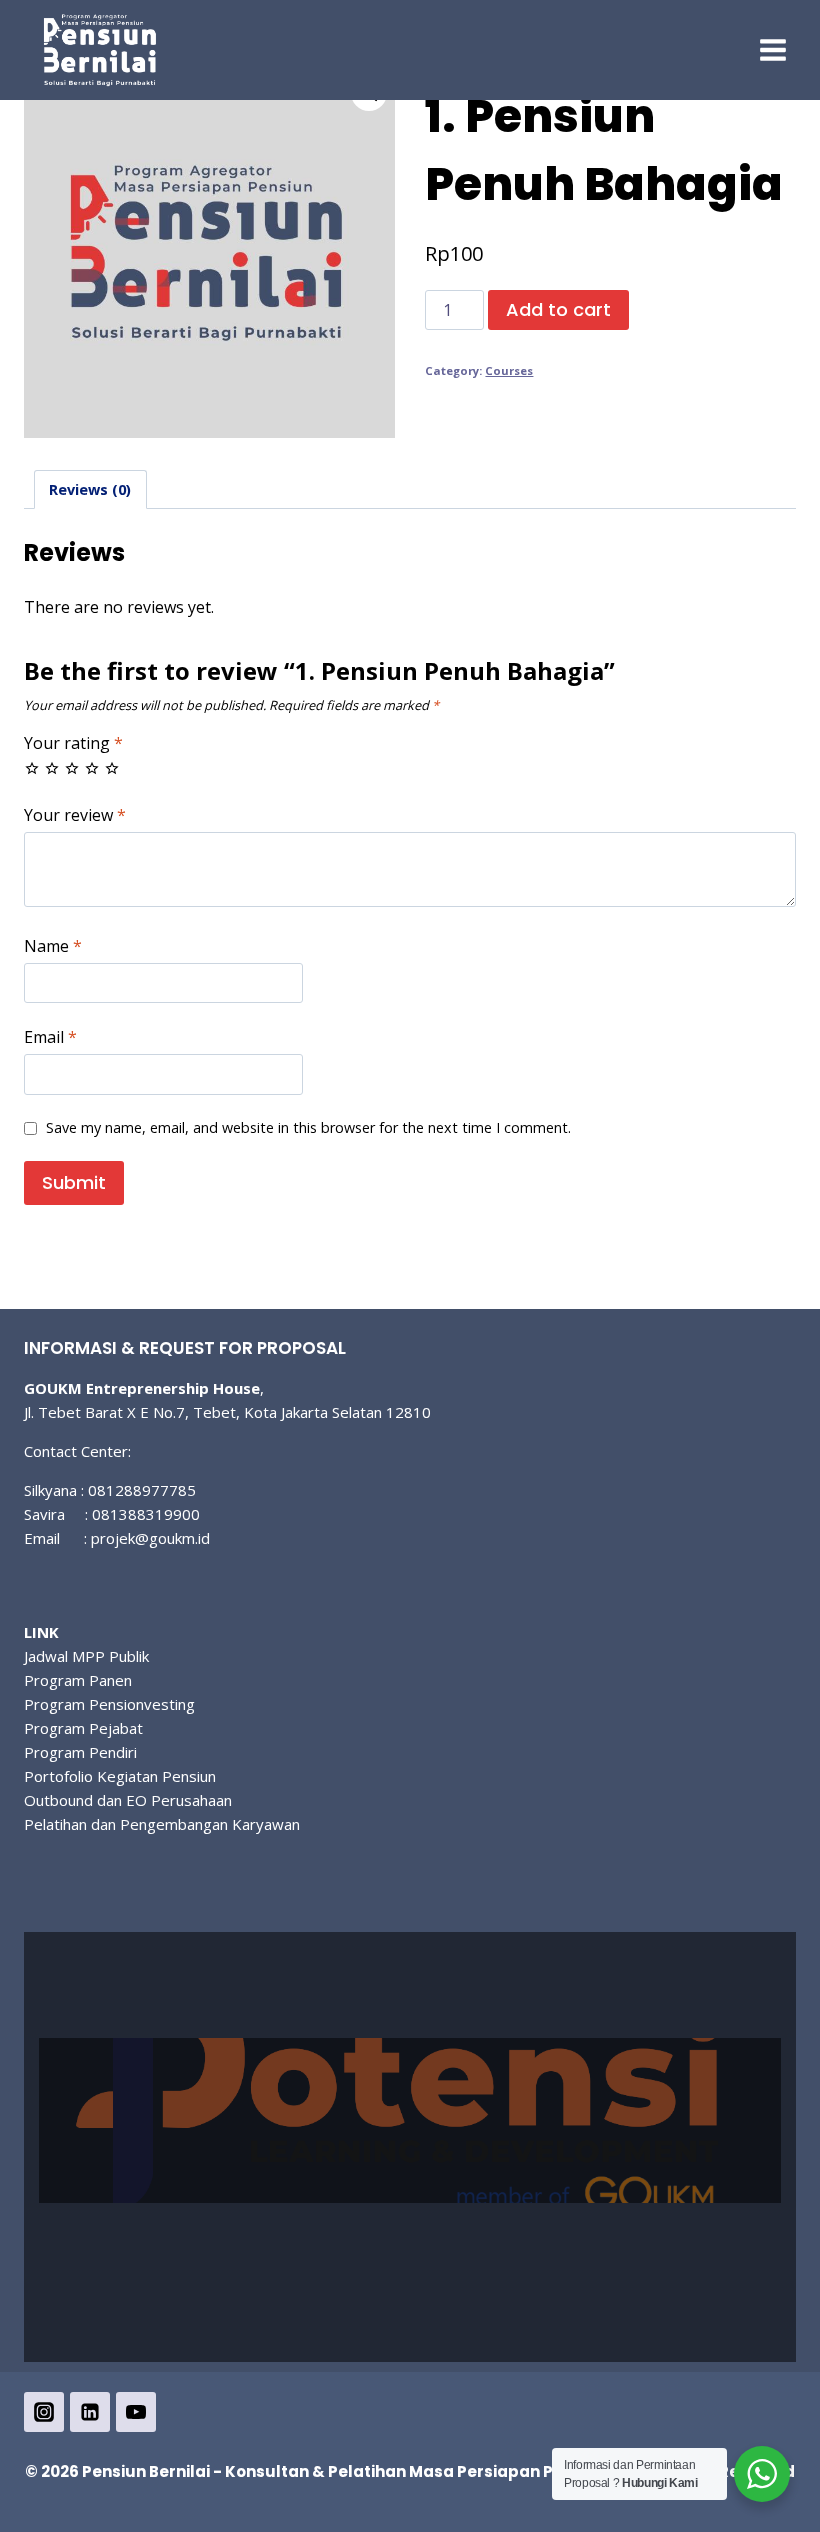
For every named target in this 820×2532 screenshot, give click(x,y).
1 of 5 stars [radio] (32, 768)
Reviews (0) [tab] (90, 489)
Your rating (73, 743)
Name (53, 946)
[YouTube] (136, 2412)
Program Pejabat (83, 1728)
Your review (75, 815)
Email (50, 1037)
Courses (509, 370)
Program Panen (78, 1680)
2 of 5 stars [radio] (52, 768)
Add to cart (558, 309)
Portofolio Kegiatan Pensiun (120, 1776)
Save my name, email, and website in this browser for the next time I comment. (308, 1128)
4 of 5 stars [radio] (92, 768)
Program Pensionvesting (109, 1704)
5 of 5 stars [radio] (112, 768)
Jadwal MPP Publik (86, 1656)
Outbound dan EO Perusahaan (128, 1800)
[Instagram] (44, 2412)
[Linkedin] (90, 2412)
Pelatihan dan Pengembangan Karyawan (162, 1824)
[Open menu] (772, 49)
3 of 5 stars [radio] (72, 768)
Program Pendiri (80, 1752)
